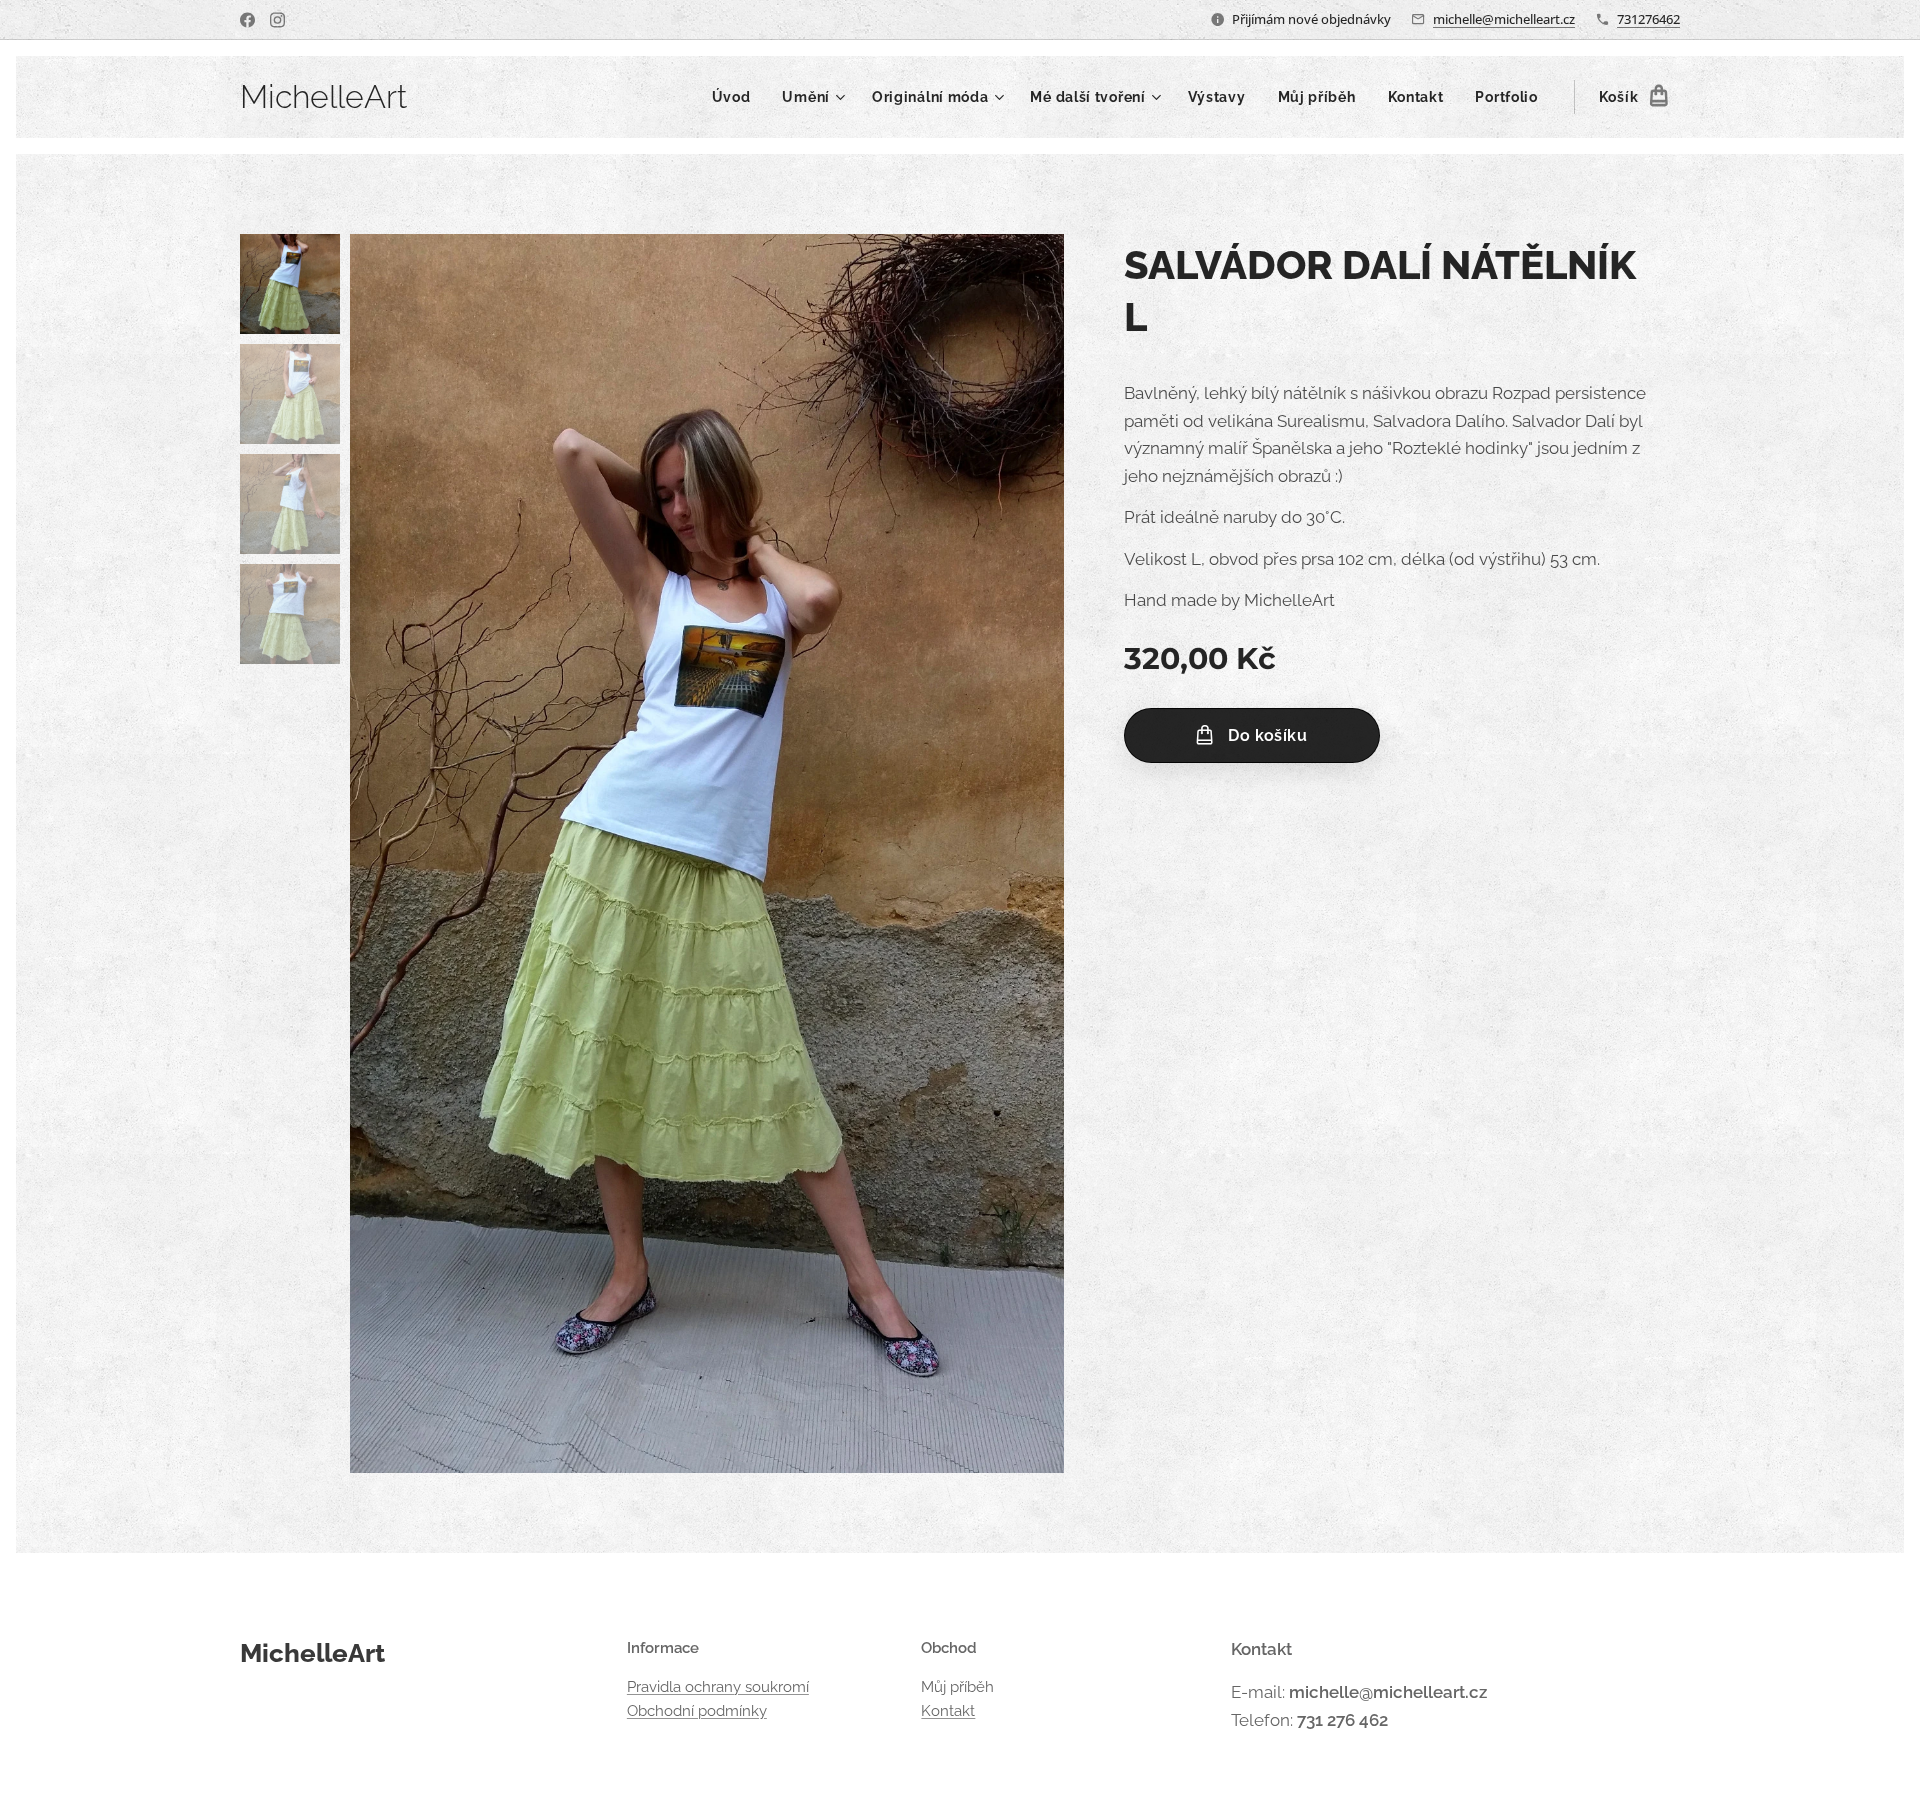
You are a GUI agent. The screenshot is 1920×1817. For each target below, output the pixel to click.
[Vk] (247, 20)
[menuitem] (737, 97)
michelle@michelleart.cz (1504, 19)
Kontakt (948, 1711)
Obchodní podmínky (697, 1711)
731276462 (1648, 19)
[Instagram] (277, 20)
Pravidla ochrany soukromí (718, 1687)
